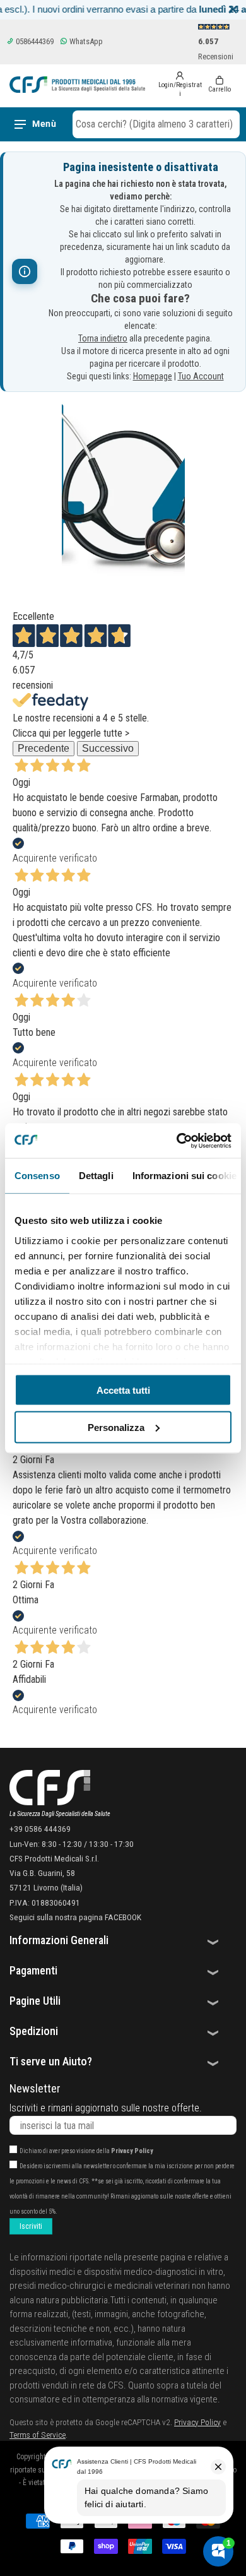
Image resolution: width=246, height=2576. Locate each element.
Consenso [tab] (37, 1176)
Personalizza (116, 1427)
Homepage (153, 376)
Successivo (108, 748)
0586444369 (34, 41)
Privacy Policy (132, 2151)
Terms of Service (38, 2435)
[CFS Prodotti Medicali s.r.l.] (77, 85)
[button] (156, 124)
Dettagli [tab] (96, 1176)
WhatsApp (85, 41)
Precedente (44, 748)
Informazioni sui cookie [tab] (184, 1176)
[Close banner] (233, 10)
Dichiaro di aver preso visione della (86, 2151)
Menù (44, 124)
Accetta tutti (123, 1390)
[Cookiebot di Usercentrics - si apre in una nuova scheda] (177, 1141)
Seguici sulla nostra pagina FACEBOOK (75, 1917)
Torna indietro (103, 338)
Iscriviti (31, 2226)
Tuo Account (201, 376)
